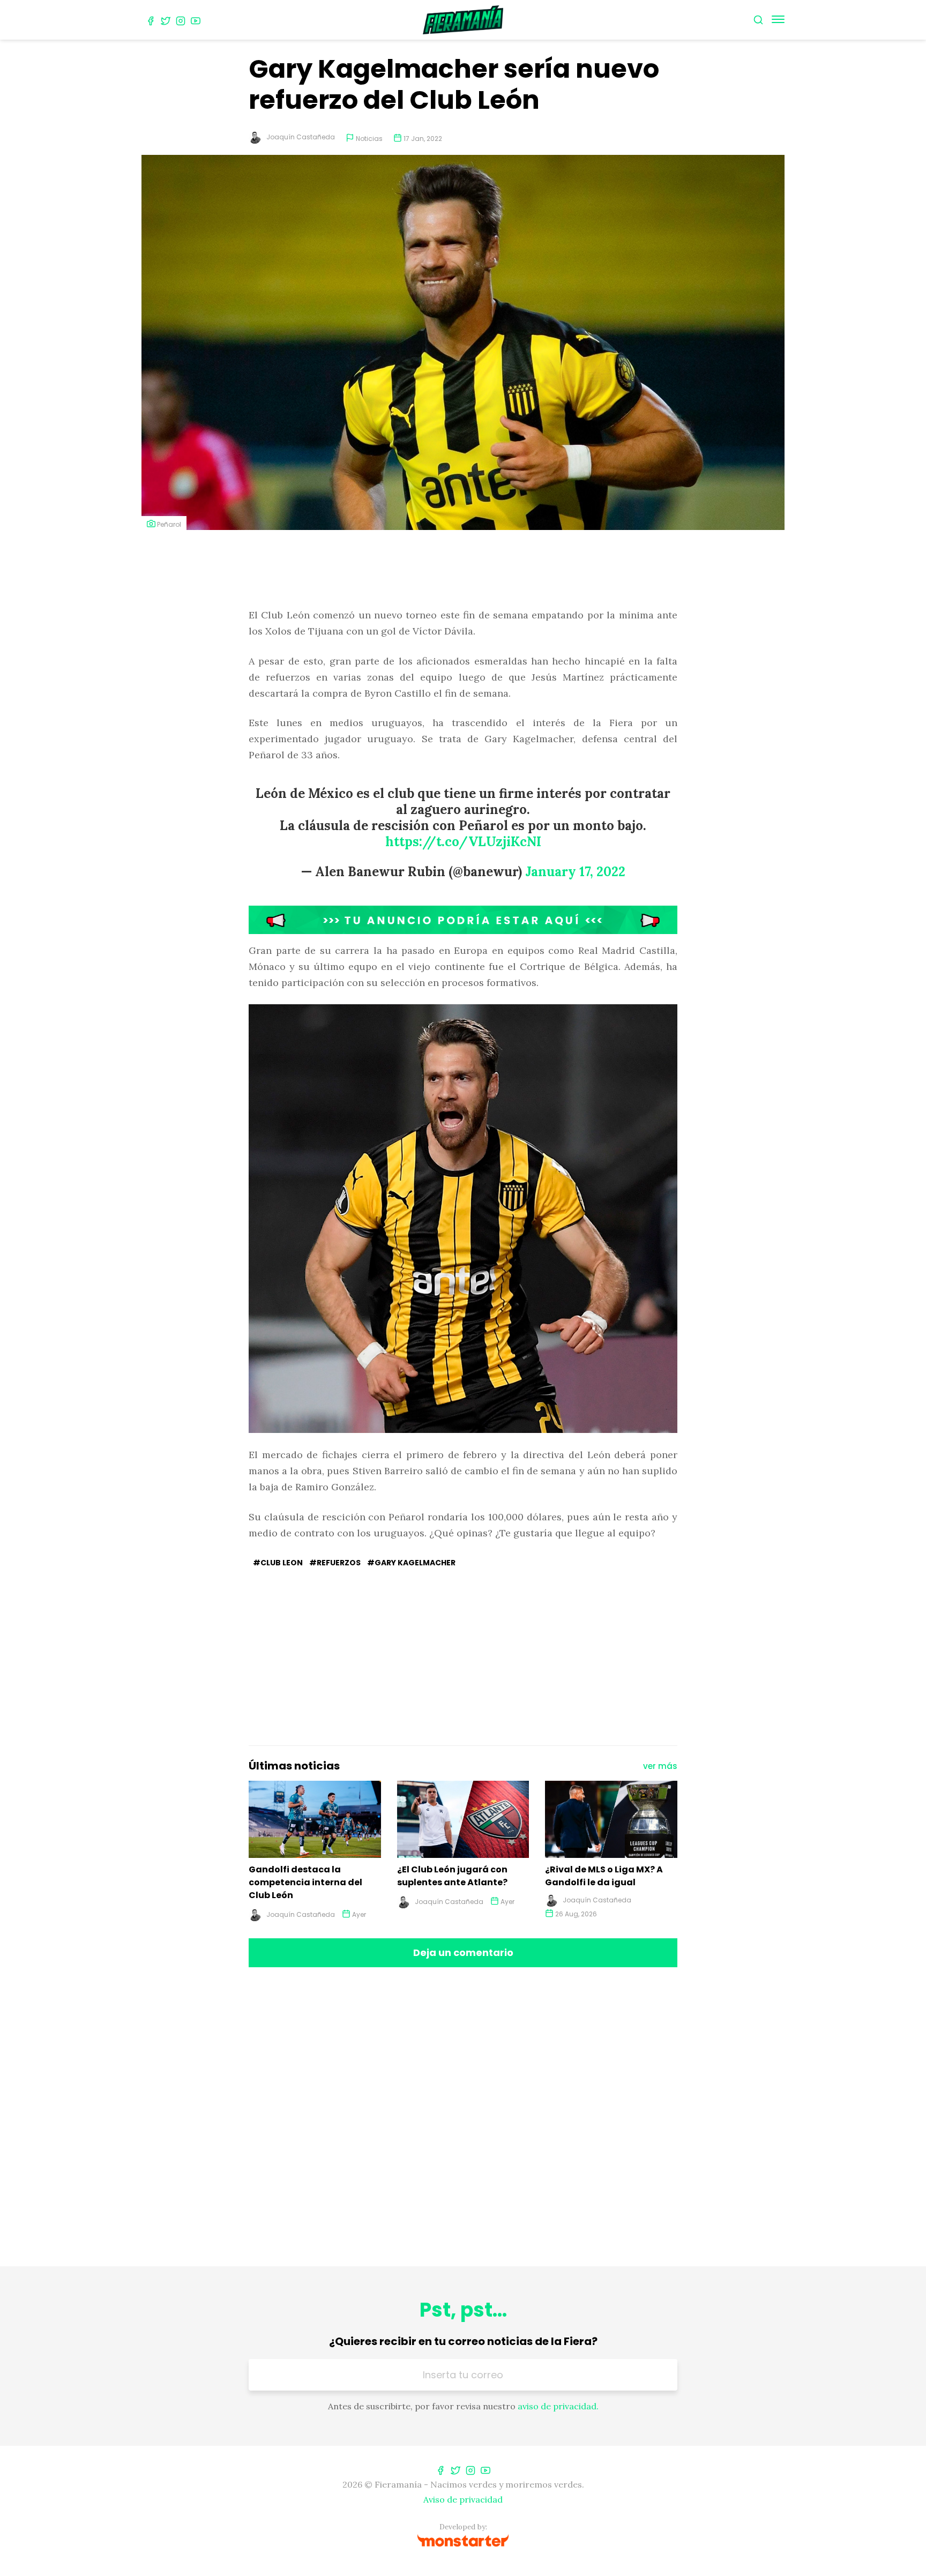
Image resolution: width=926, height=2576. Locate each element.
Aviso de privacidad (463, 2499)
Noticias (369, 139)
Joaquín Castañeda (301, 137)
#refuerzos (335, 1563)
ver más (660, 1766)
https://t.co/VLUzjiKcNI (463, 842)
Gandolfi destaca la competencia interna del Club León (305, 1882)
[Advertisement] (463, 570)
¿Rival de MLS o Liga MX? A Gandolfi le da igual (604, 1876)
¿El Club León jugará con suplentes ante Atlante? (452, 1876)
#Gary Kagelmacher (411, 1563)
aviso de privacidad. (558, 2406)
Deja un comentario (463, 1952)
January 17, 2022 (575, 872)
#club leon (278, 1563)
